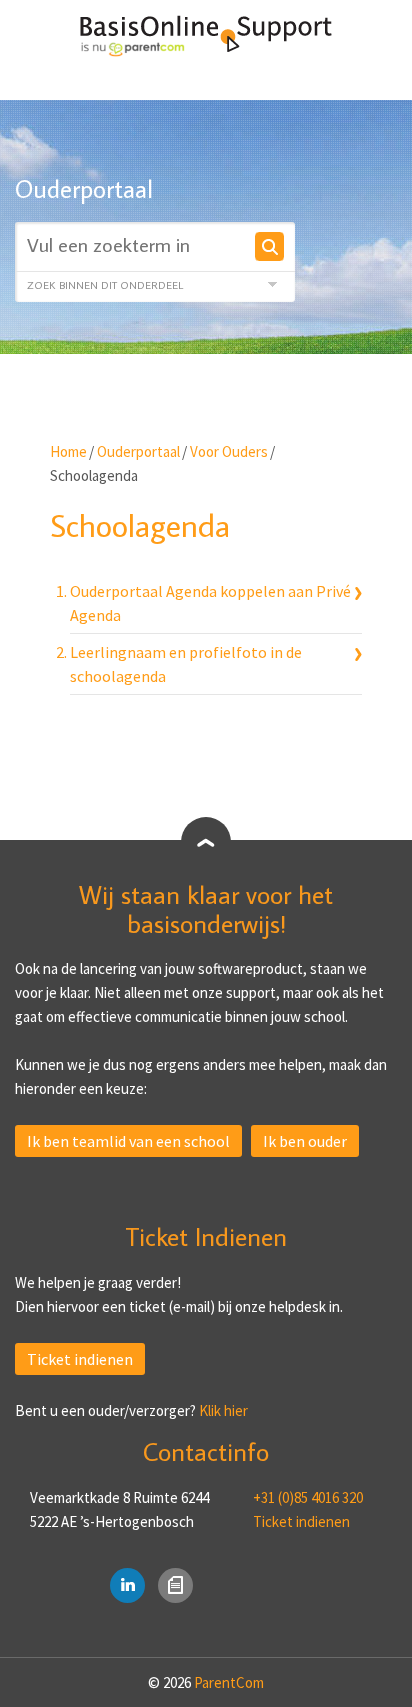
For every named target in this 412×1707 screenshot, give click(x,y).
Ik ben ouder (305, 1141)
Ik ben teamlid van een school (128, 1141)
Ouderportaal (138, 451)
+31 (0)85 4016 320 (308, 1497)
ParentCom (229, 1682)
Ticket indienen (80, 1359)
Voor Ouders (229, 451)
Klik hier (223, 1410)
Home (68, 451)
